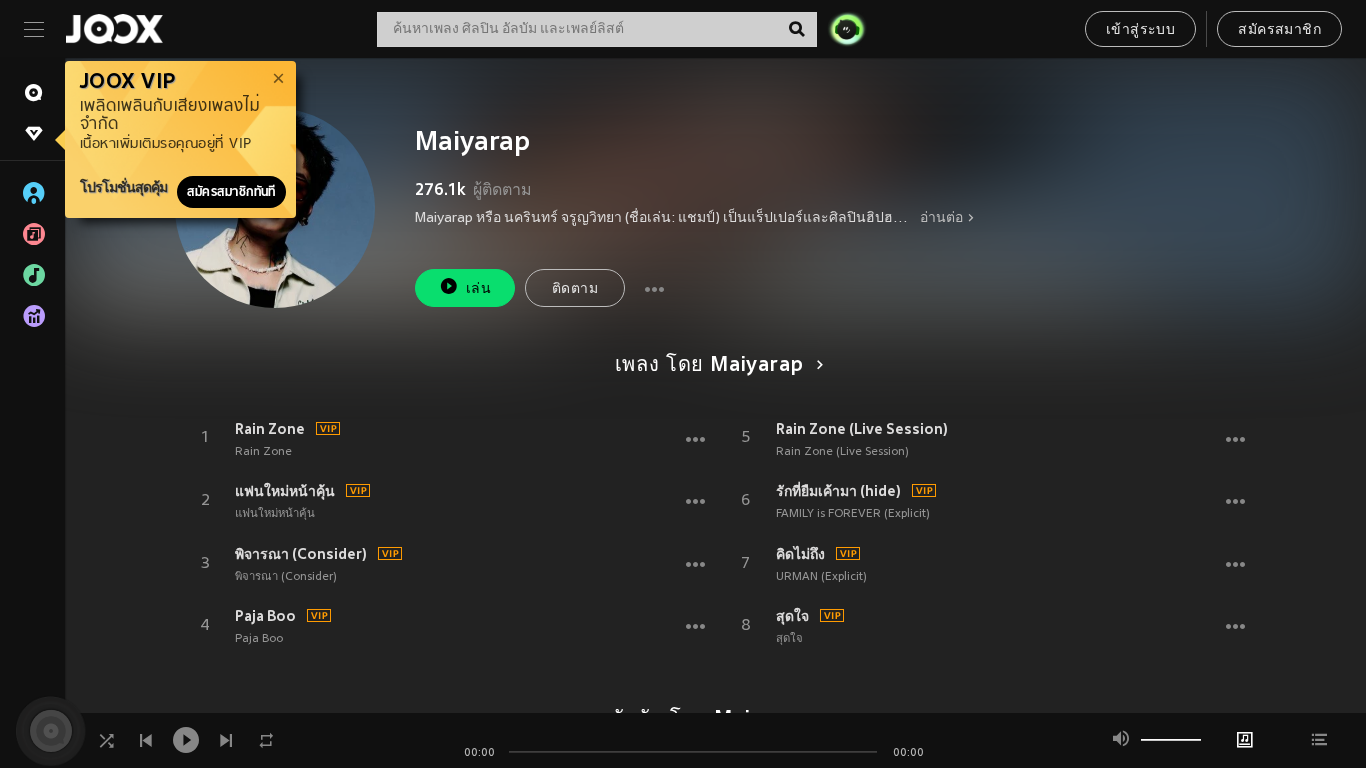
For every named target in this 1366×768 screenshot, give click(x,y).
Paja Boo (265, 616)
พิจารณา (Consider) (301, 554)
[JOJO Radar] (847, 29)
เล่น (478, 289)
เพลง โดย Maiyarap (709, 366)
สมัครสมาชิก (1279, 30)
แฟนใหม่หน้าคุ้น (285, 491)
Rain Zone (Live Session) (862, 429)
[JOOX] (114, 29)
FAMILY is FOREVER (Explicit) (853, 514)
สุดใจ (792, 616)
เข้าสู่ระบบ (1140, 30)
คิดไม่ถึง (800, 554)
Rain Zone (270, 429)
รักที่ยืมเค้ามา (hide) (838, 491)
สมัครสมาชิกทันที (231, 192)
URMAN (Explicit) (821, 577)
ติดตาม (575, 289)
